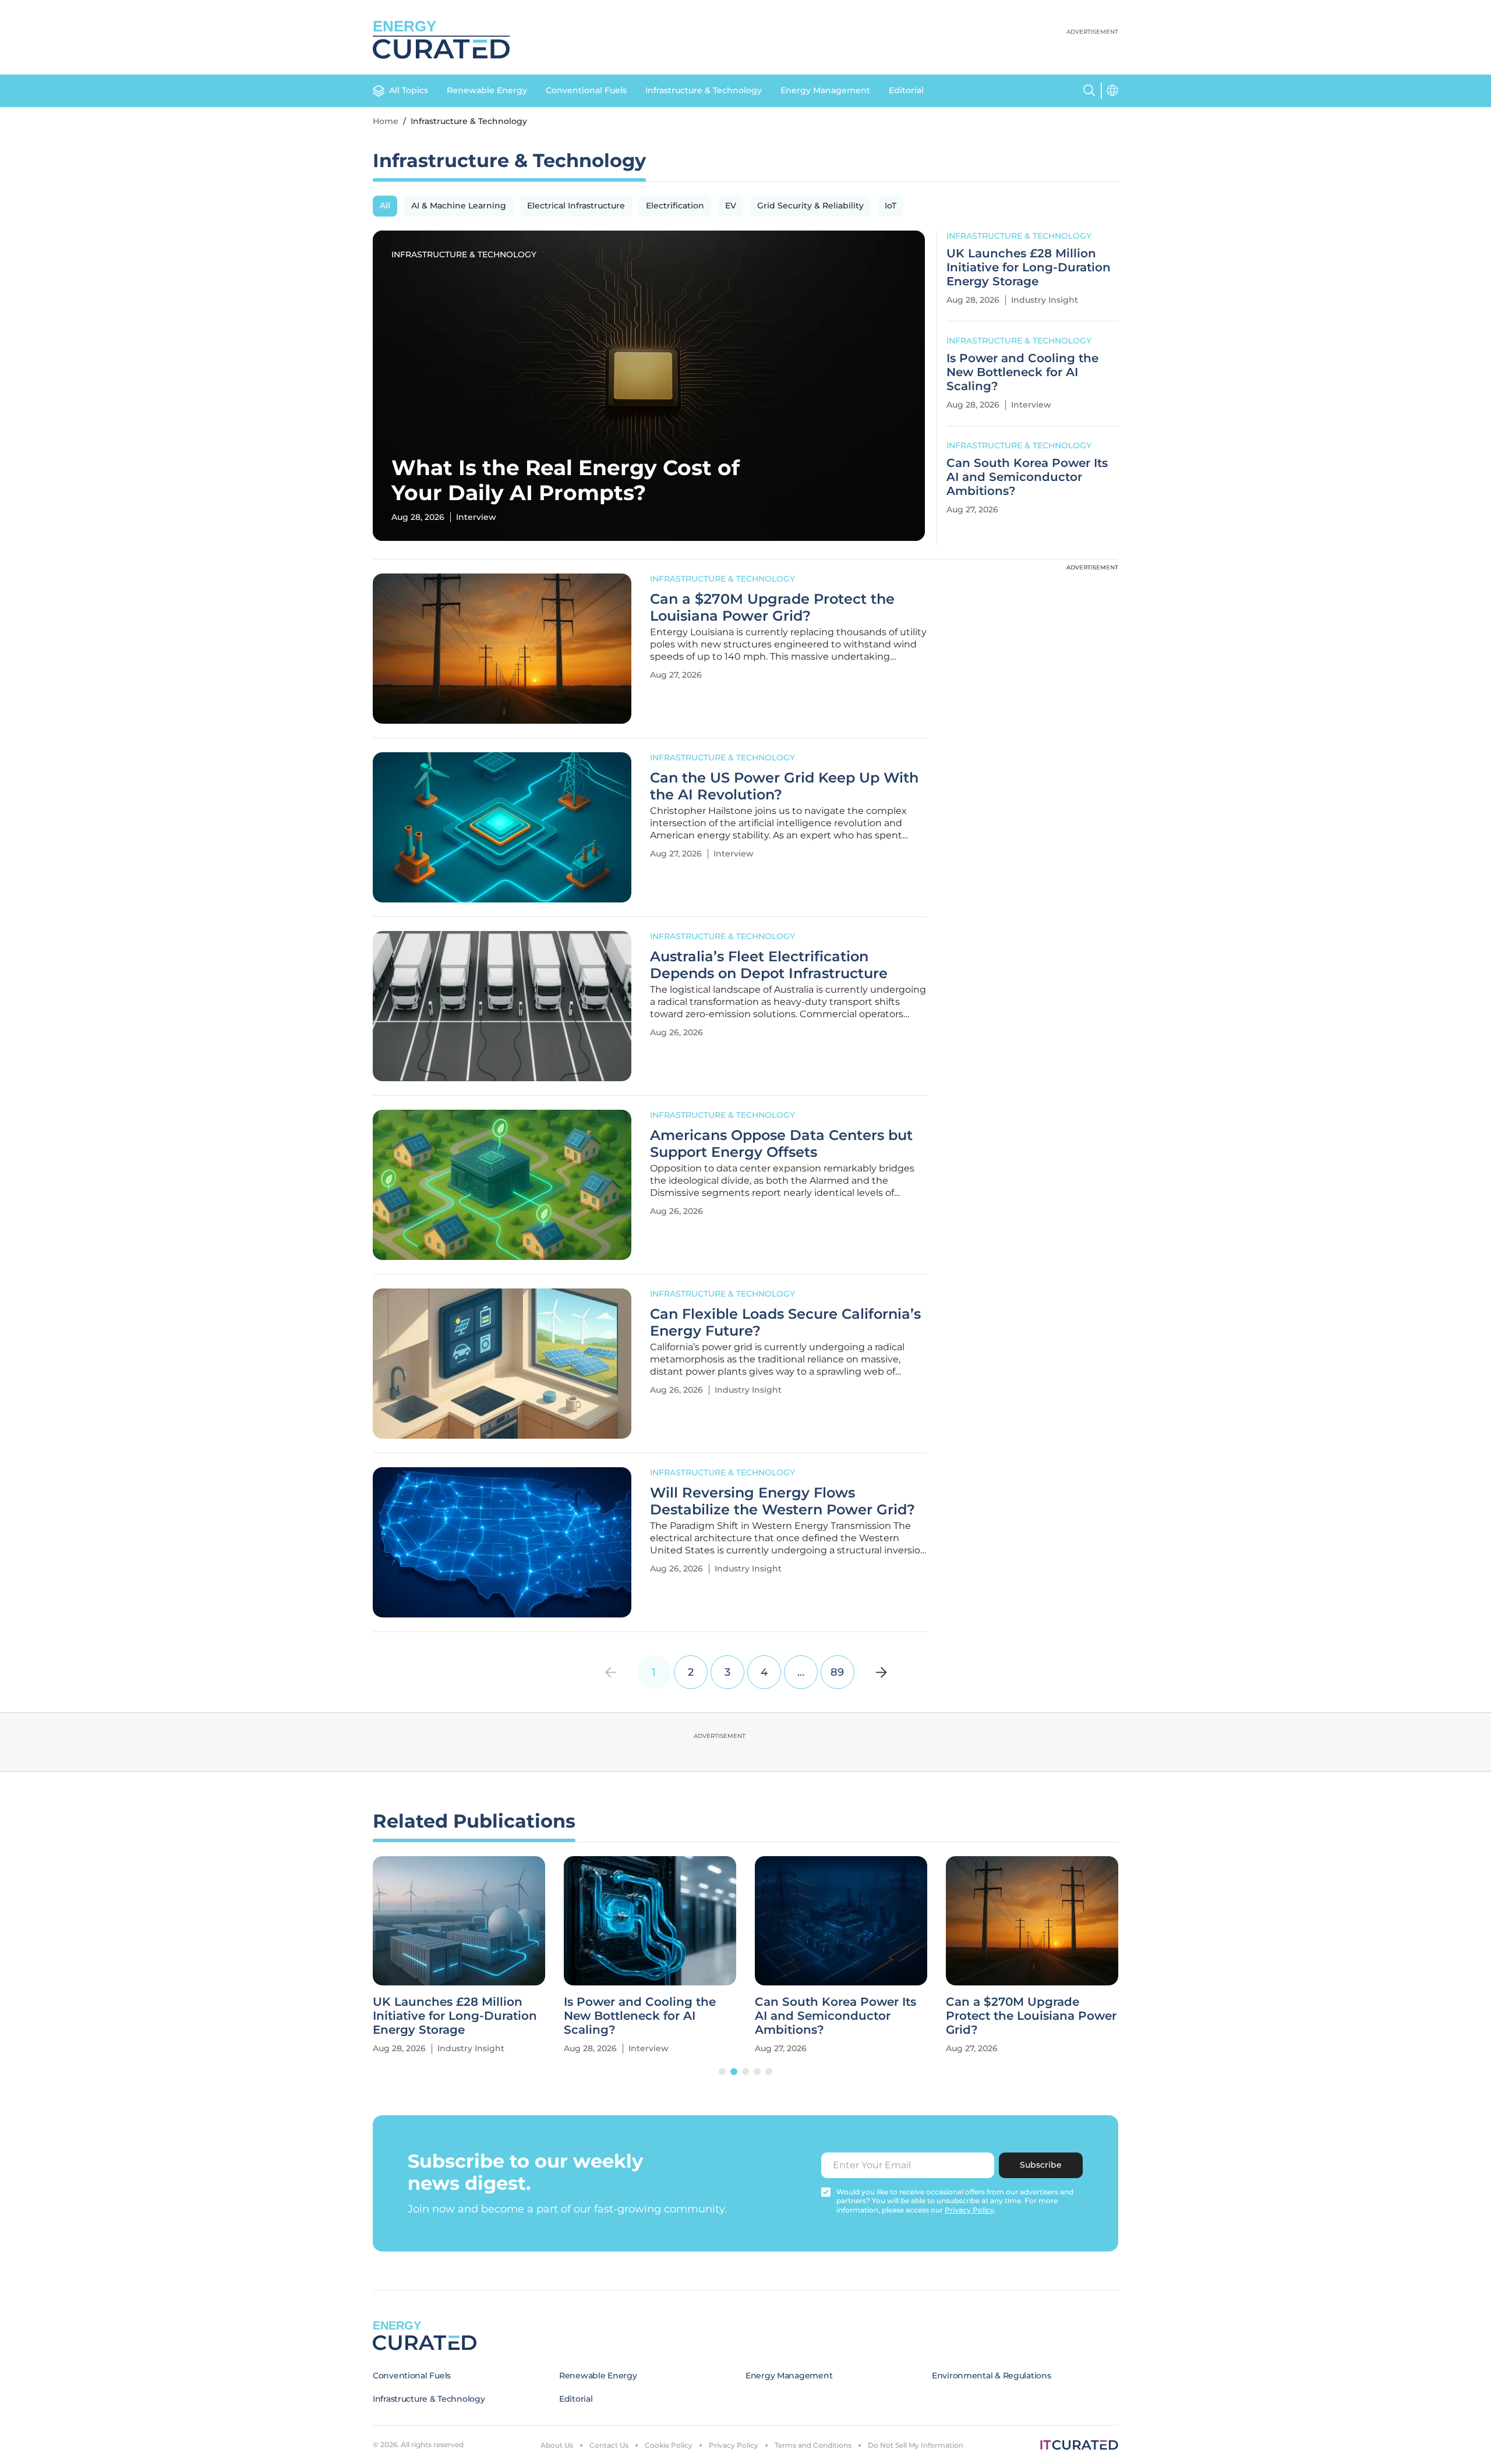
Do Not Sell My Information (916, 2445)
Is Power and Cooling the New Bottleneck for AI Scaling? (1022, 372)
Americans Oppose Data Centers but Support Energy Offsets (781, 1144)
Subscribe (1041, 2165)
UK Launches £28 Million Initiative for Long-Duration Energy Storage (1029, 267)
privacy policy (969, 2210)
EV (731, 206)
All (385, 206)
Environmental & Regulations (991, 2376)
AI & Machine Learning (459, 206)
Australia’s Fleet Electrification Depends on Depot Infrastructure (769, 965)
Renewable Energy (487, 90)
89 (837, 1672)
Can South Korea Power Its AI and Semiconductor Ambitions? (1027, 477)
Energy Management (825, 90)
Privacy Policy (734, 2445)
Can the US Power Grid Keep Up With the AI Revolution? (784, 786)
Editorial (906, 90)
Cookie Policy (669, 2445)
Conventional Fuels (586, 90)
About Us (557, 2445)
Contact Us (609, 2445)
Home (386, 121)
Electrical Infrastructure (576, 206)
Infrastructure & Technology (704, 90)
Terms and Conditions (813, 2445)
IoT (891, 206)
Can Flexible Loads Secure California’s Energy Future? (785, 1323)
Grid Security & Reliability (810, 206)
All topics (409, 90)
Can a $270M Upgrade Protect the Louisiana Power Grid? (772, 608)
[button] (722, 2072)
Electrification (675, 206)
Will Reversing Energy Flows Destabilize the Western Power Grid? (782, 1501)
